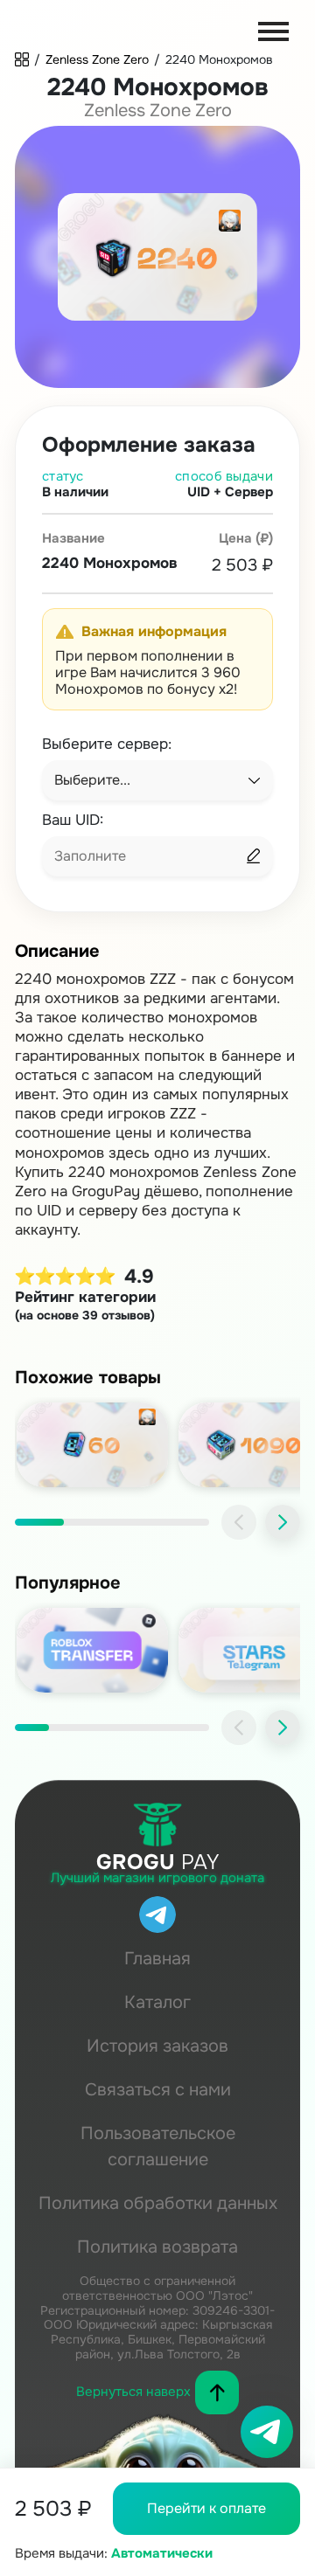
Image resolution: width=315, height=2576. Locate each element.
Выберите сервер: (107, 745)
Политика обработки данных (158, 2203)
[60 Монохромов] (92, 1445)
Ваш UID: (73, 821)
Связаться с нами (158, 2090)
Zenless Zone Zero (97, 59)
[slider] (112, 1522)
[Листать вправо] (283, 1522)
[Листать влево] (239, 1522)
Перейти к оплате (206, 2508)
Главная (157, 1959)
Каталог (157, 2002)
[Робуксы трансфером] (92, 1650)
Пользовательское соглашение (158, 2147)
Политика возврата (157, 2247)
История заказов (157, 2046)
